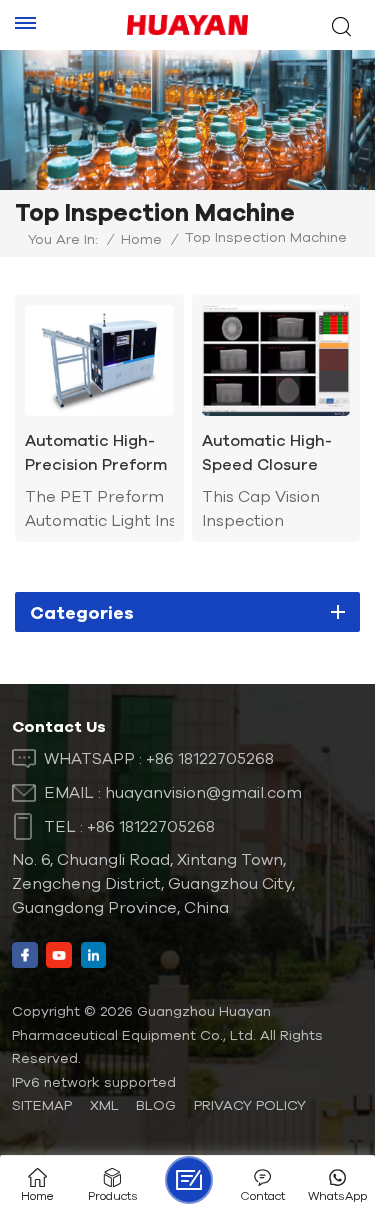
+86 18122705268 (210, 758)
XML (104, 1105)
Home (141, 239)
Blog (156, 1105)
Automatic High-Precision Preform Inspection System (97, 453)
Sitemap (42, 1105)
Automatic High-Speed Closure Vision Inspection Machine (269, 453)
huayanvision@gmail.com (203, 792)
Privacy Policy (250, 1105)
